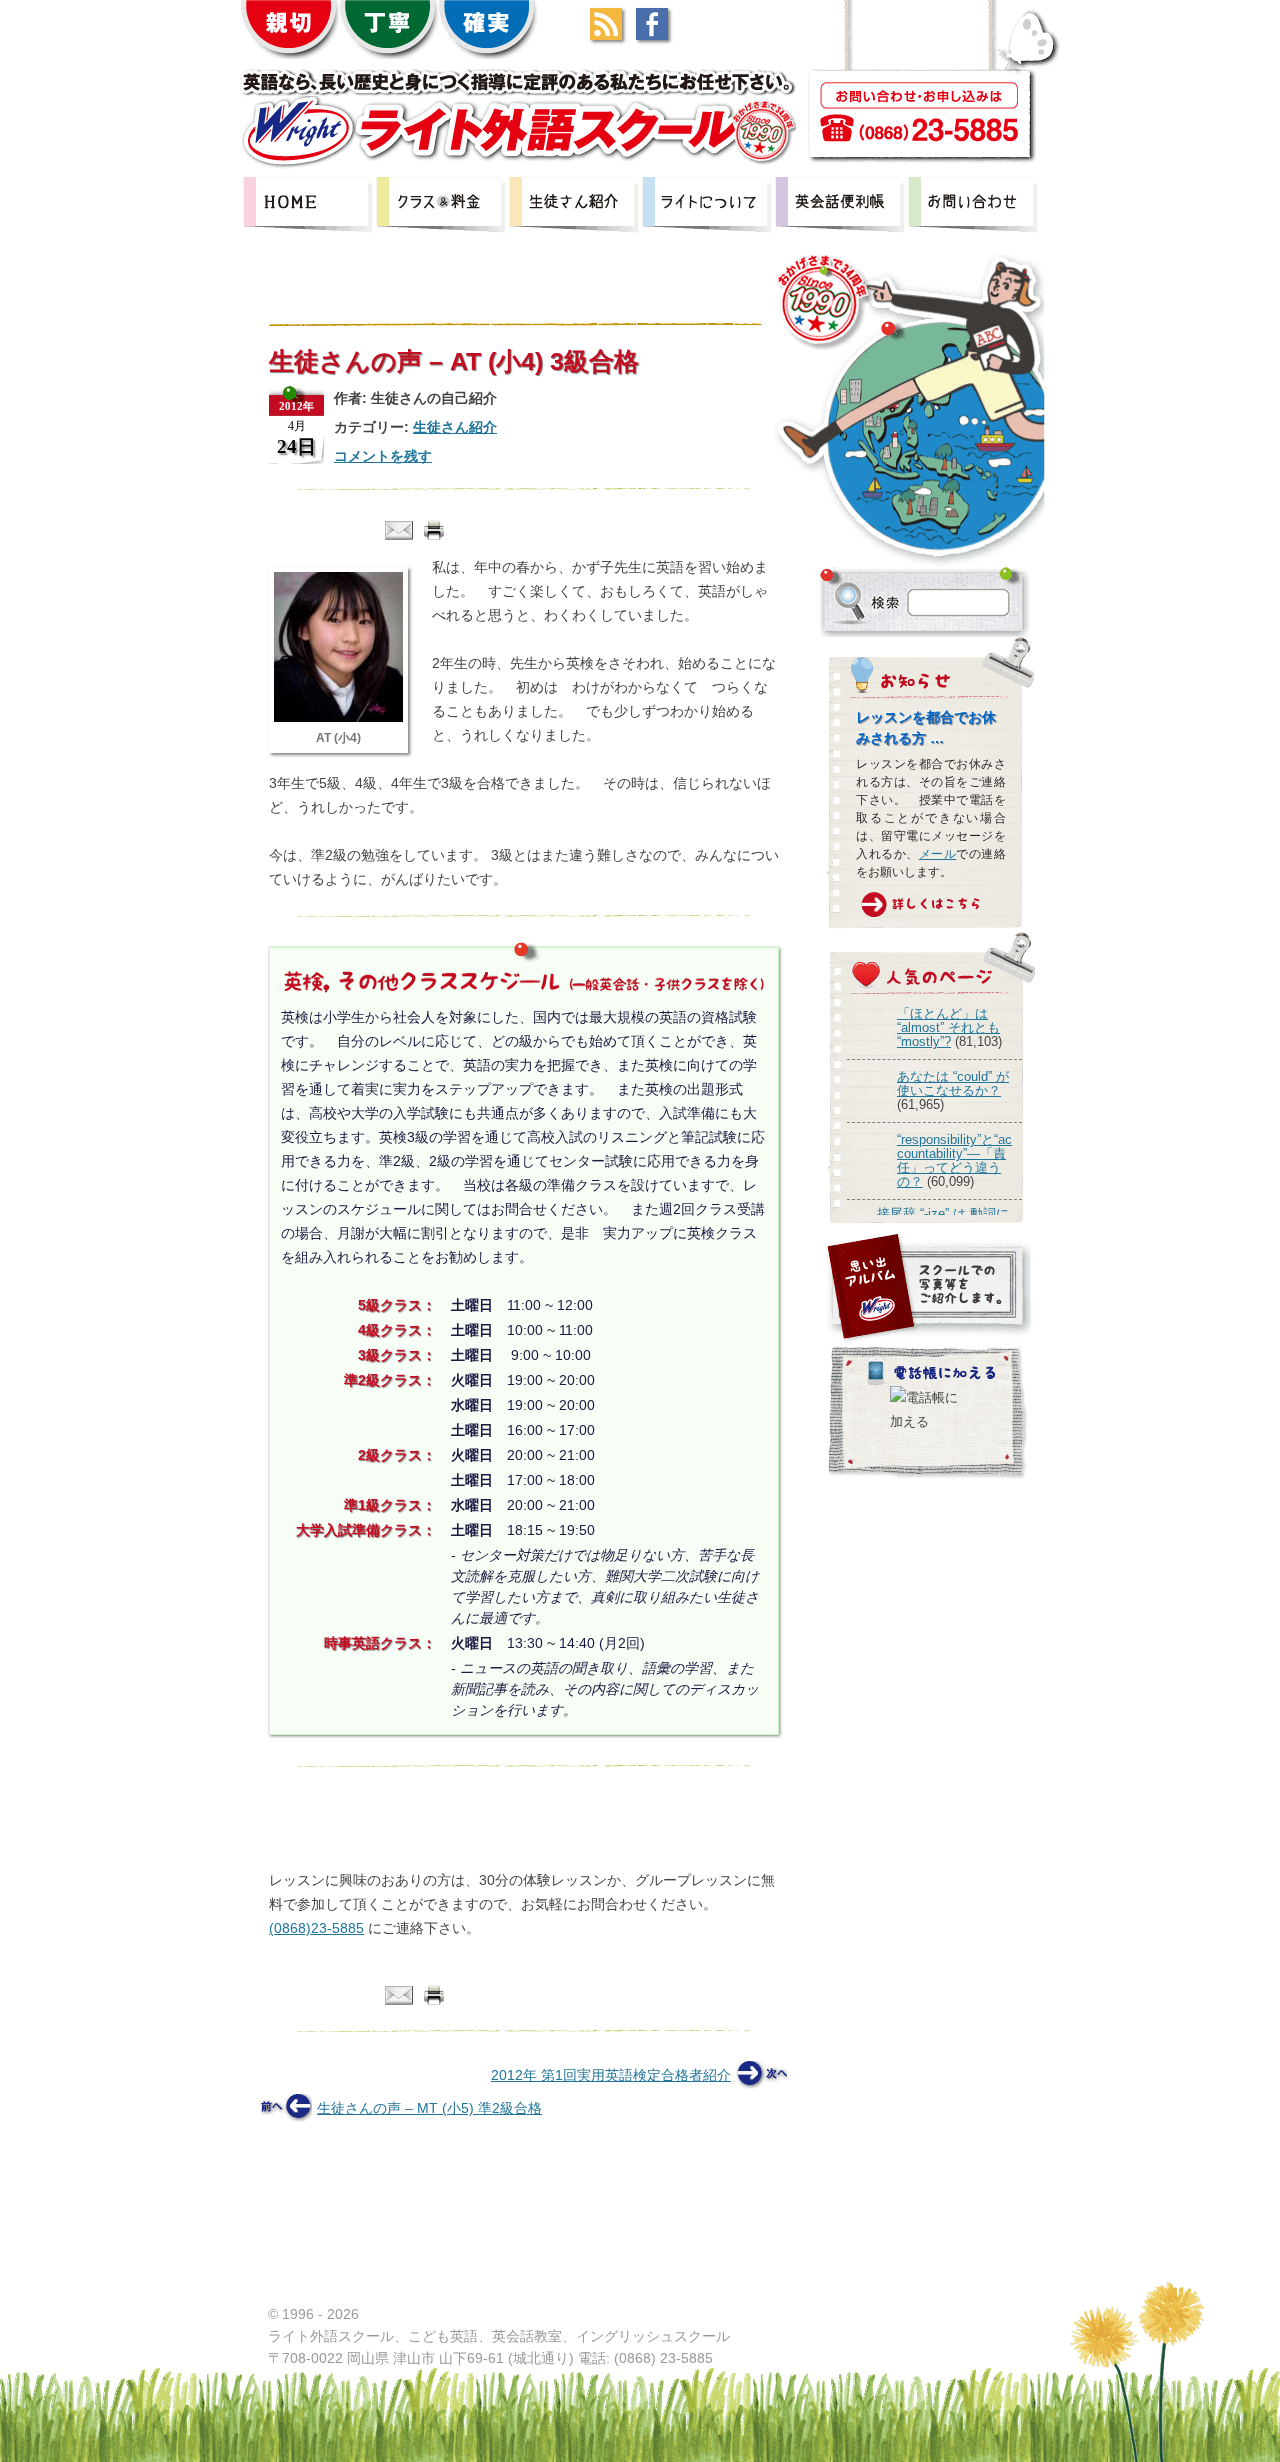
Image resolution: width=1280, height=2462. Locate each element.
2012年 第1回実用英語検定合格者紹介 (611, 2075)
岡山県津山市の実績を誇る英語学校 (309, 204)
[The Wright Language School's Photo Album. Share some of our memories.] (927, 1288)
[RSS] (611, 35)
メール (938, 854)
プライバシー (725, 2280)
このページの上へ (1036, 2276)
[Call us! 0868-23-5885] (919, 115)
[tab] (437, 1848)
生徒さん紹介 (575, 204)
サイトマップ (910, 2280)
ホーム (774, 2337)
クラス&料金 (442, 204)
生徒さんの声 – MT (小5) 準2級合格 (429, 2108)
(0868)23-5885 (316, 1928)
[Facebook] (657, 35)
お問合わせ (974, 204)
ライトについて (708, 204)
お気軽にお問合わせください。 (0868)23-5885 (515, 1799)
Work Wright (818, 2280)
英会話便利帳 (841, 204)
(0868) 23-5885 (663, 2358)
